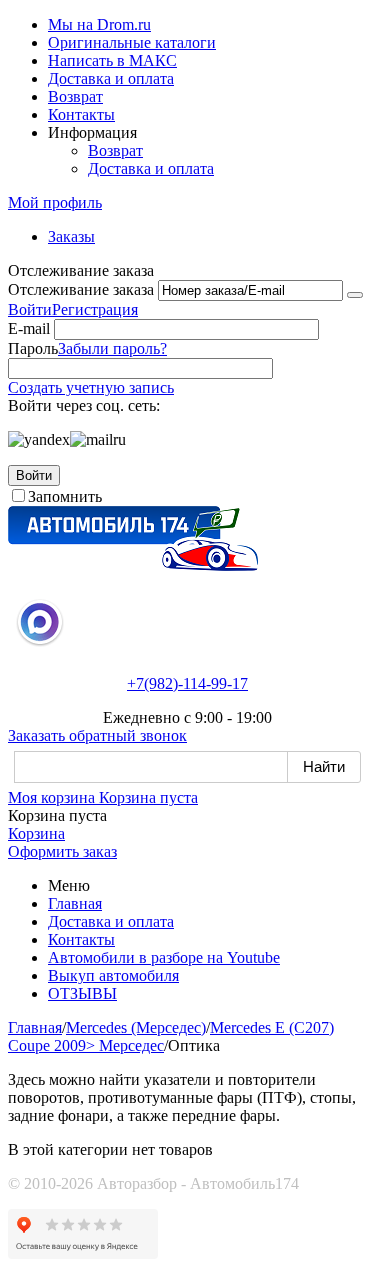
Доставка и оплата (111, 78)
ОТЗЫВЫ (82, 993)
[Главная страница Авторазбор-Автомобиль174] (133, 565)
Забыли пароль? (112, 348)
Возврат (75, 96)
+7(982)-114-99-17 (187, 683)
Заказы (71, 236)
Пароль (33, 348)
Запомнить (65, 496)
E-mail (29, 328)
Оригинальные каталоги (132, 42)
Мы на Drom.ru (99, 24)
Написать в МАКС (112, 60)
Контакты (81, 114)
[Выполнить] (355, 295)
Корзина (36, 833)
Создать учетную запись (91, 387)
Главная (75, 903)
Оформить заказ (62, 851)
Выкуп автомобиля (113, 975)
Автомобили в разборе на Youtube (164, 957)
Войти (30, 309)
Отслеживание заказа (81, 289)
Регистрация (95, 309)
